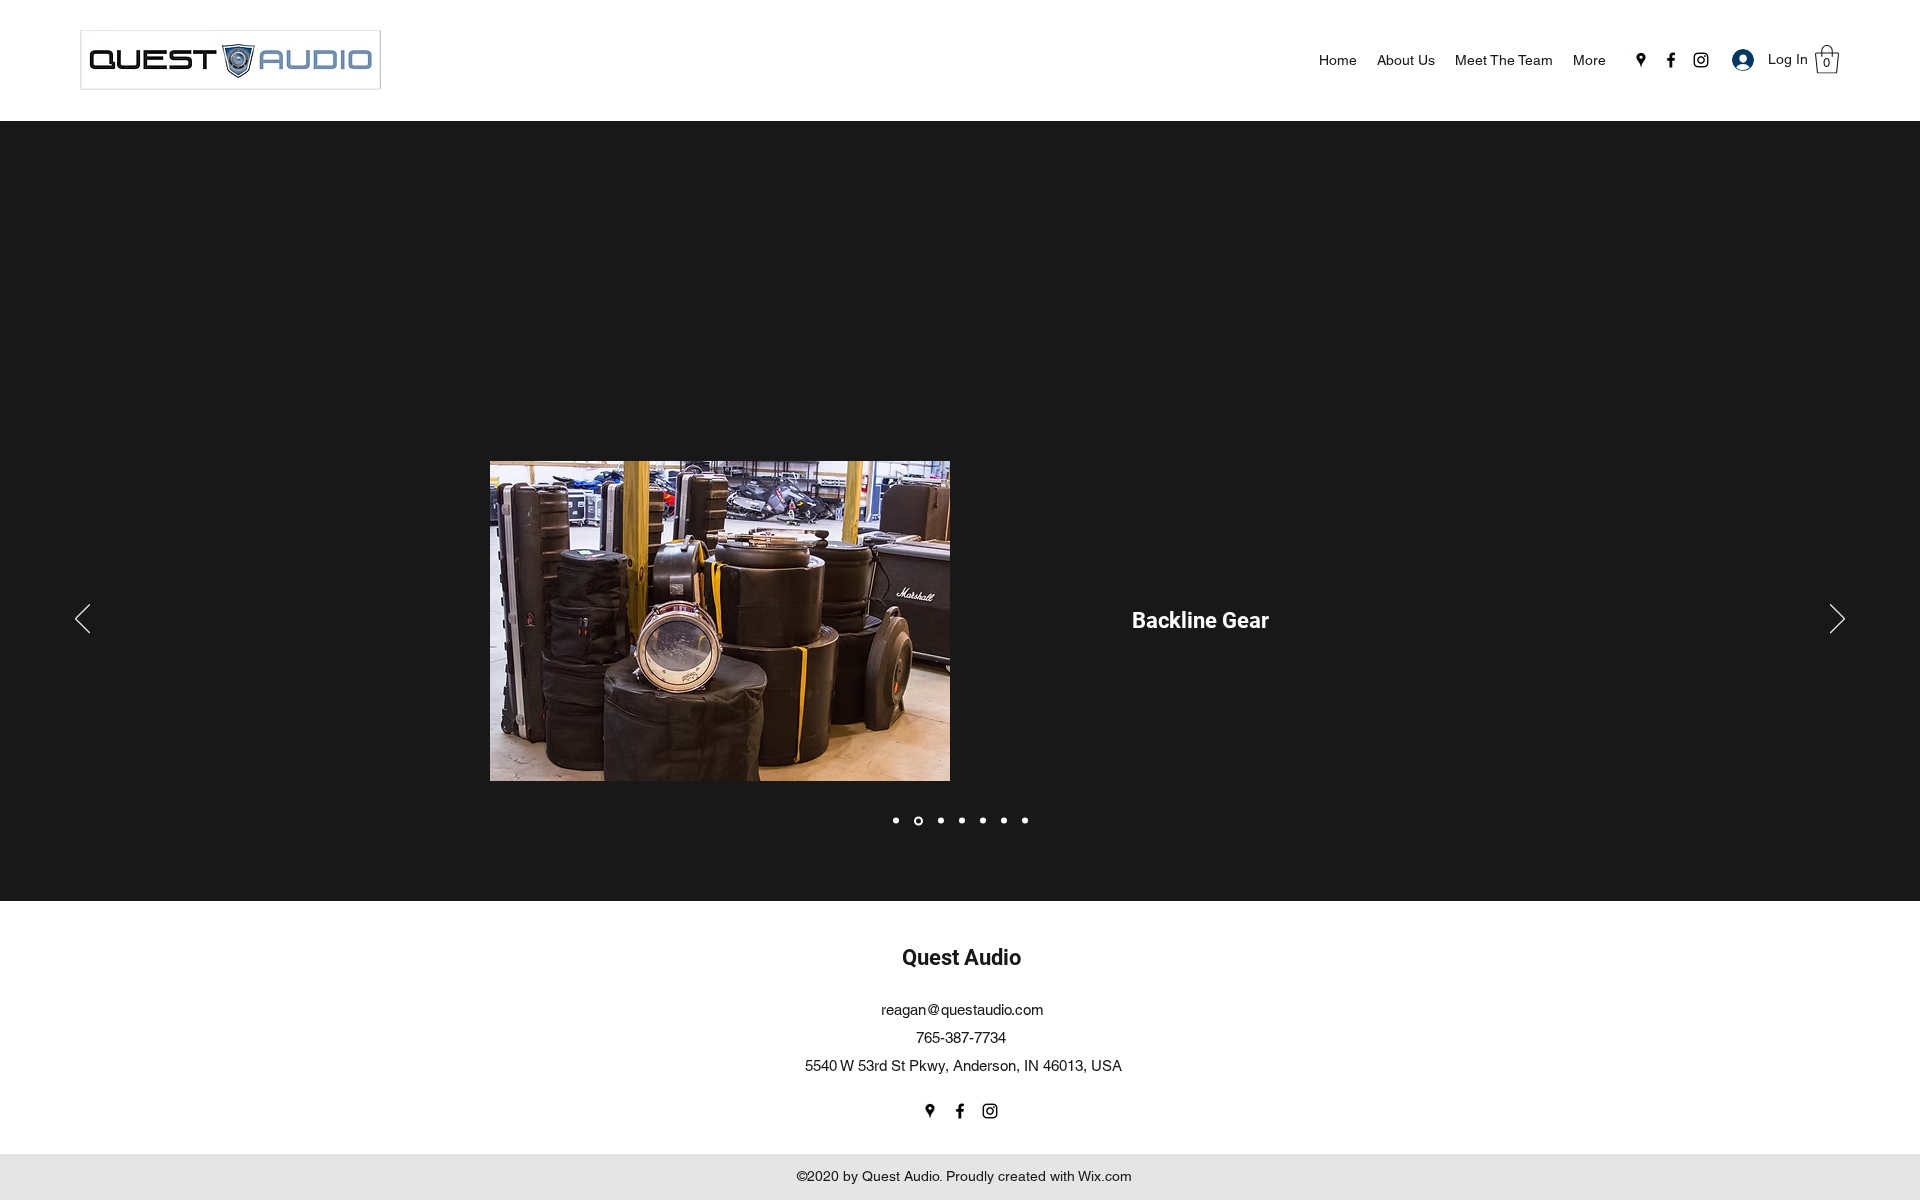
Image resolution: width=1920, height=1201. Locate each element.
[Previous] (82, 620)
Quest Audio (961, 957)
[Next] (1837, 620)
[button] (1827, 59)
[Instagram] (1701, 60)
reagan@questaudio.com (962, 1009)
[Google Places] (1641, 60)
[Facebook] (1671, 60)
